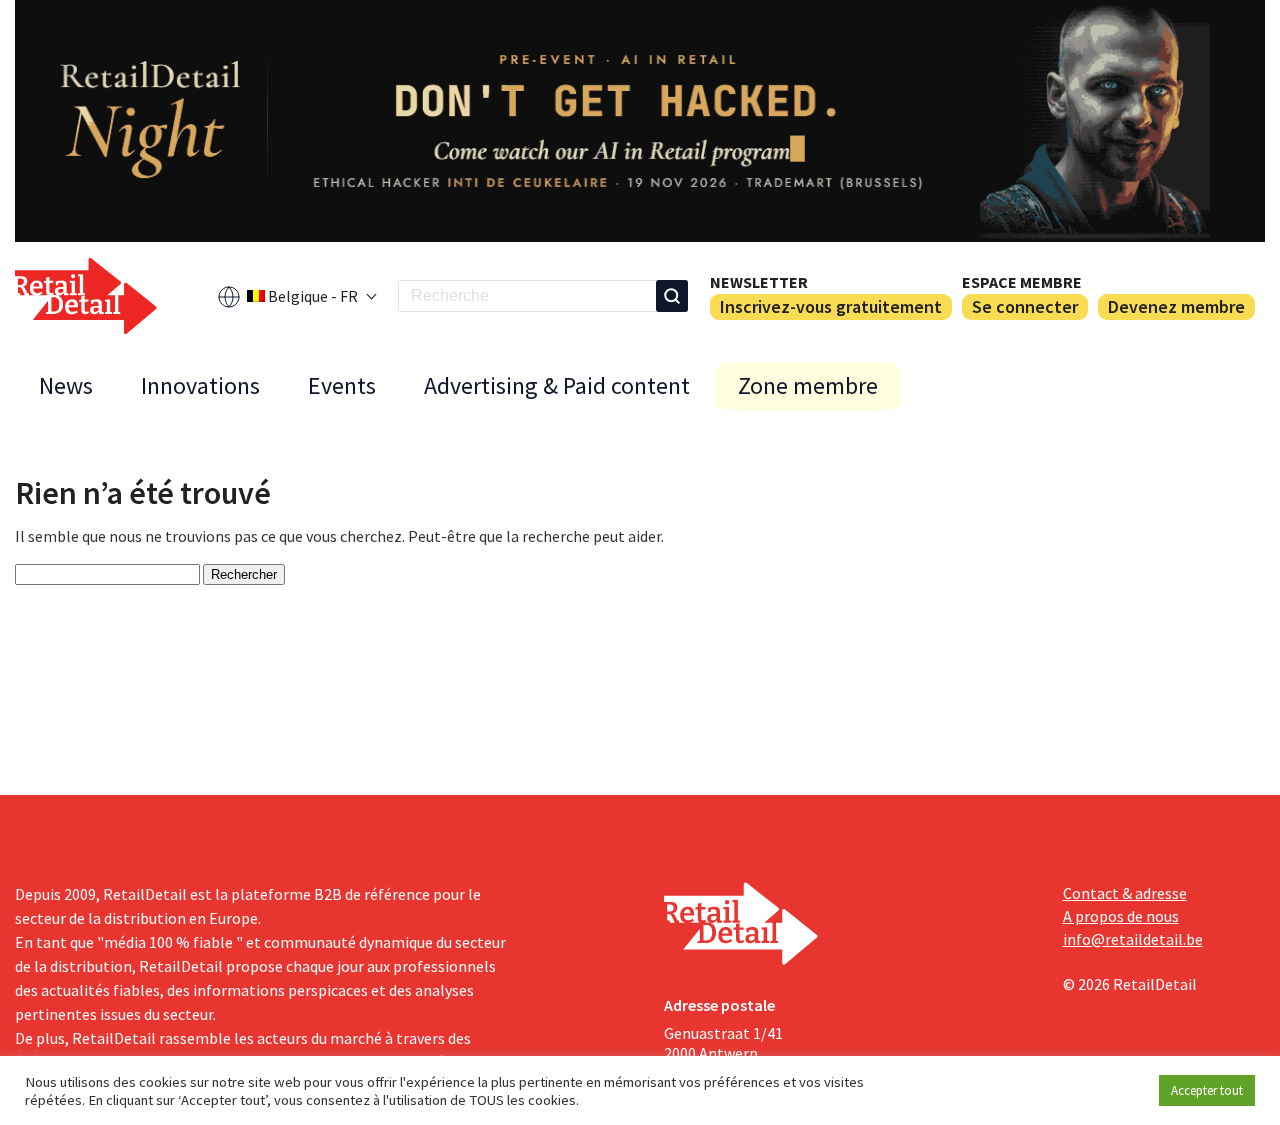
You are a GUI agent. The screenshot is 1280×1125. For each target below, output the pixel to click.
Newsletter (759, 282)
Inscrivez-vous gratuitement (831, 306)
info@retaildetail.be (1133, 939)
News (66, 385)
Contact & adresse (1125, 893)
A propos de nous (1121, 916)
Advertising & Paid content (557, 385)
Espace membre (1022, 282)
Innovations (200, 385)
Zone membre (808, 385)
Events (342, 385)
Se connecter (1025, 306)
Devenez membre (1176, 306)
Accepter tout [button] (1207, 1090)
